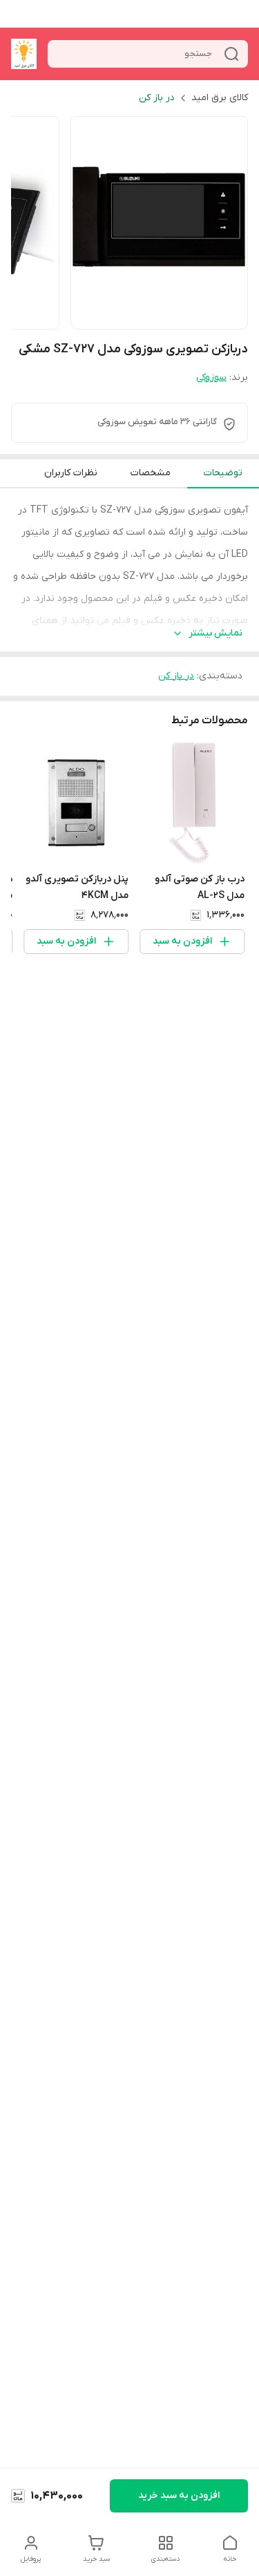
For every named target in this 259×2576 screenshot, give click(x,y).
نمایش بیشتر (215, 633)
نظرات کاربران (71, 473)
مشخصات (151, 473)
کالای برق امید (220, 98)
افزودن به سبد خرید (179, 2496)
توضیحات (223, 473)
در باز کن (157, 98)
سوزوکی (211, 378)
